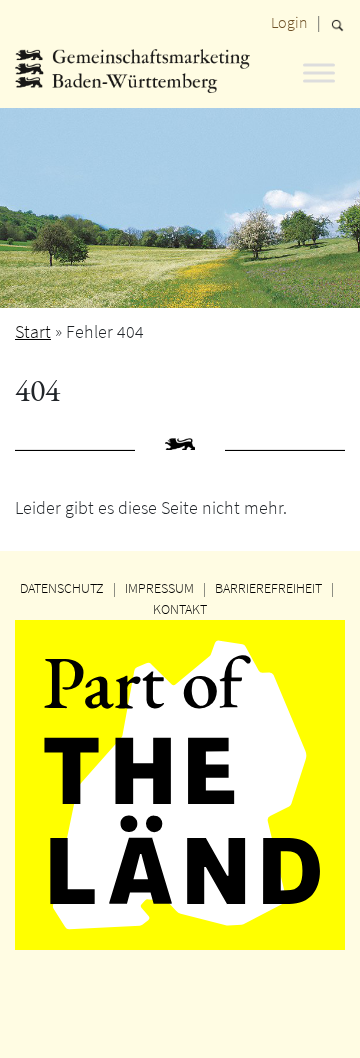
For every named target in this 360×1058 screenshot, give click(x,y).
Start (33, 331)
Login (289, 22)
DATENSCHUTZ (62, 588)
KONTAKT (180, 609)
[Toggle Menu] (319, 72)
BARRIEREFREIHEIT (268, 588)
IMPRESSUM (159, 588)
